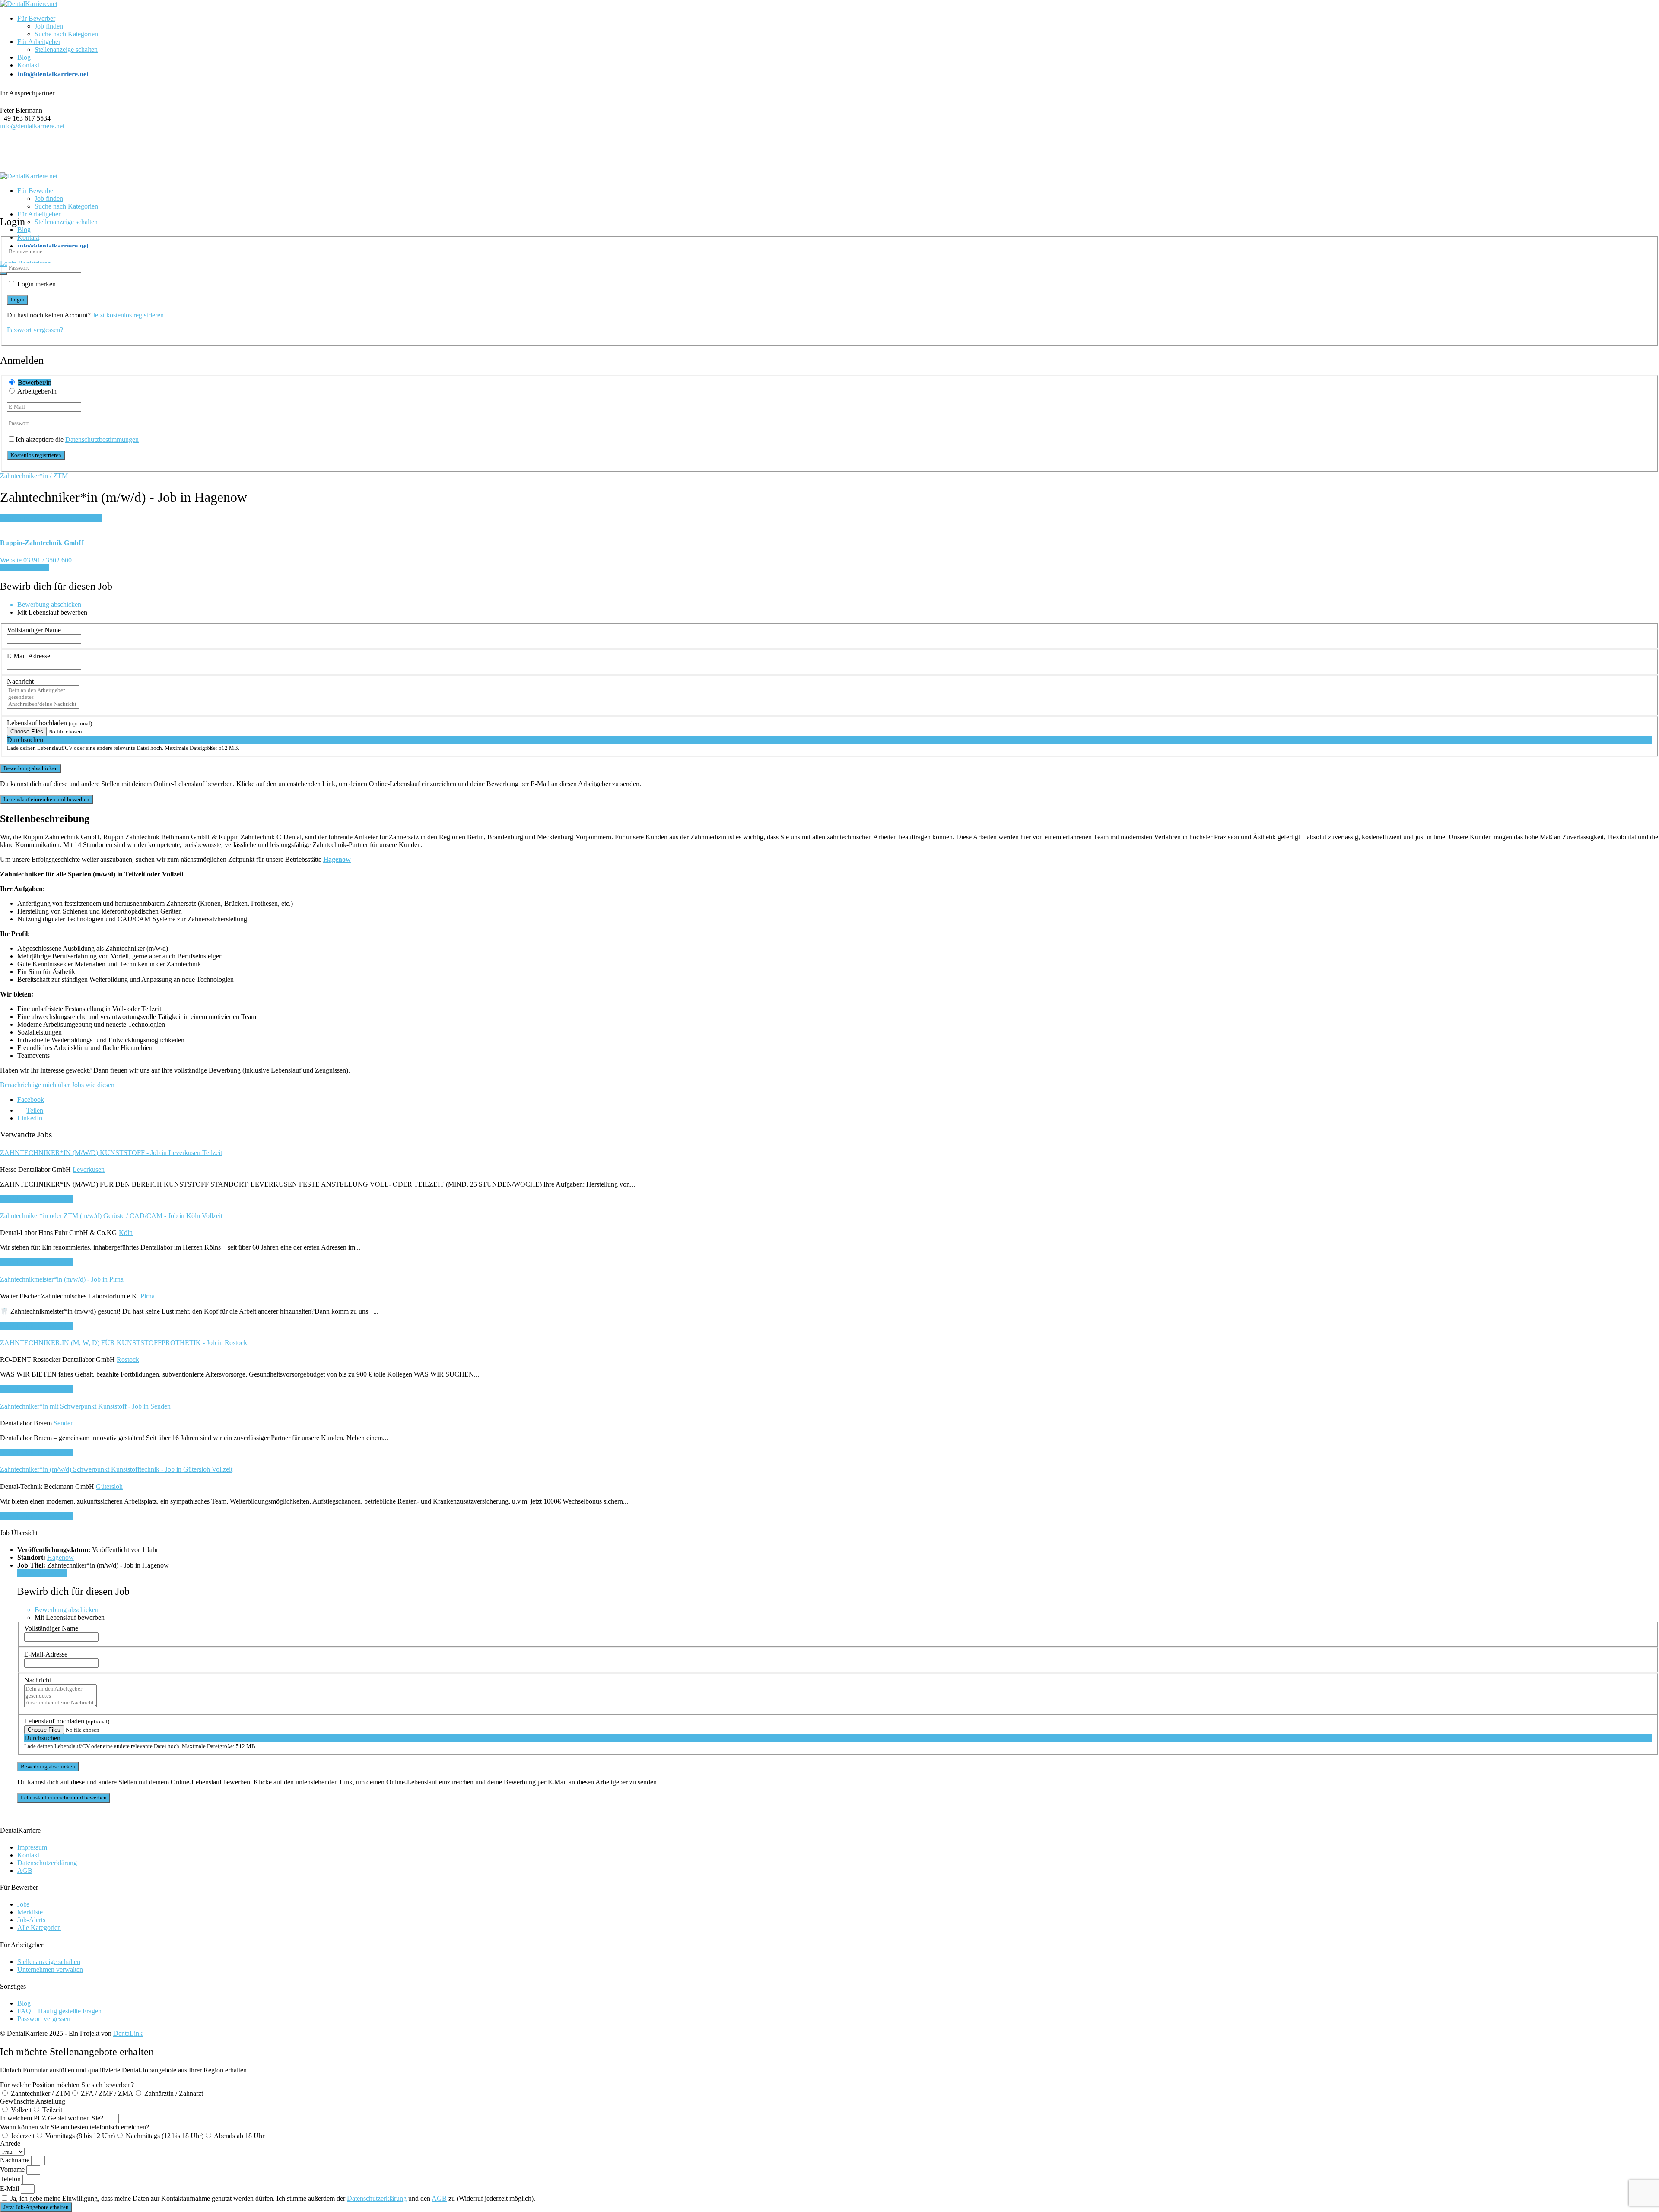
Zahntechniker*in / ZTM (34, 476)
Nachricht (20, 681)
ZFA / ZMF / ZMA (107, 2093)
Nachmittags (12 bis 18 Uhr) (165, 2136)
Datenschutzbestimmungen (102, 440)
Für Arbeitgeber (39, 42)
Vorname (13, 2169)
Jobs (23, 1904)
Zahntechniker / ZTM (40, 2093)
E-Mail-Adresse (29, 656)
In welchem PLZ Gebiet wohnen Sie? (52, 2118)
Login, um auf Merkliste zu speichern (51, 518)
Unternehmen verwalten (50, 1969)
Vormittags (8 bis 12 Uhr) (80, 2136)
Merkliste (30, 1912)
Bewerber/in (35, 382)
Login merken (37, 284)
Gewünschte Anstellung (33, 2101)
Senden (64, 1423)
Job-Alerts (31, 1920)
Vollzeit (21, 2110)
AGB (25, 1871)
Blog (24, 57)
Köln (126, 1233)
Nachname (16, 2160)
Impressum (32, 1847)
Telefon (11, 2179)
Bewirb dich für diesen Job (37, 1199)
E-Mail (10, 2188)
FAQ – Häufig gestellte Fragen (59, 2011)
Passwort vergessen (44, 2019)
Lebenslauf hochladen (49, 723)
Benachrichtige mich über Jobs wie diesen (57, 1085)
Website (11, 560)
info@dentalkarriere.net (32, 126)
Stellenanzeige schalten (66, 49)
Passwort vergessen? (35, 330)
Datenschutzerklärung (47, 1863)
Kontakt (28, 65)
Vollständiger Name (34, 630)
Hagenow (60, 1557)
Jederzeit (23, 2136)
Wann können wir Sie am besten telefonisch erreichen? (75, 2127)
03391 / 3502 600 (48, 560)
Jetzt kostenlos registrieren (128, 315)
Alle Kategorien (39, 1928)
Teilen (35, 1110)
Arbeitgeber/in (37, 391)
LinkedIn (30, 1118)
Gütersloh (109, 1487)
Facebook (31, 1100)
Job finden (49, 26)
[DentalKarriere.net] (29, 4)
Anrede (10, 2144)
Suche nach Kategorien (66, 34)
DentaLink (128, 2033)
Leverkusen (89, 1169)
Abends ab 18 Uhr (239, 2136)
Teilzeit (52, 2110)
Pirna (148, 1296)
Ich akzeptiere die (77, 440)
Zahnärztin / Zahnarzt (174, 2093)
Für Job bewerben (25, 568)
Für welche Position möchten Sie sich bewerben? (67, 2085)
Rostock (128, 1360)
